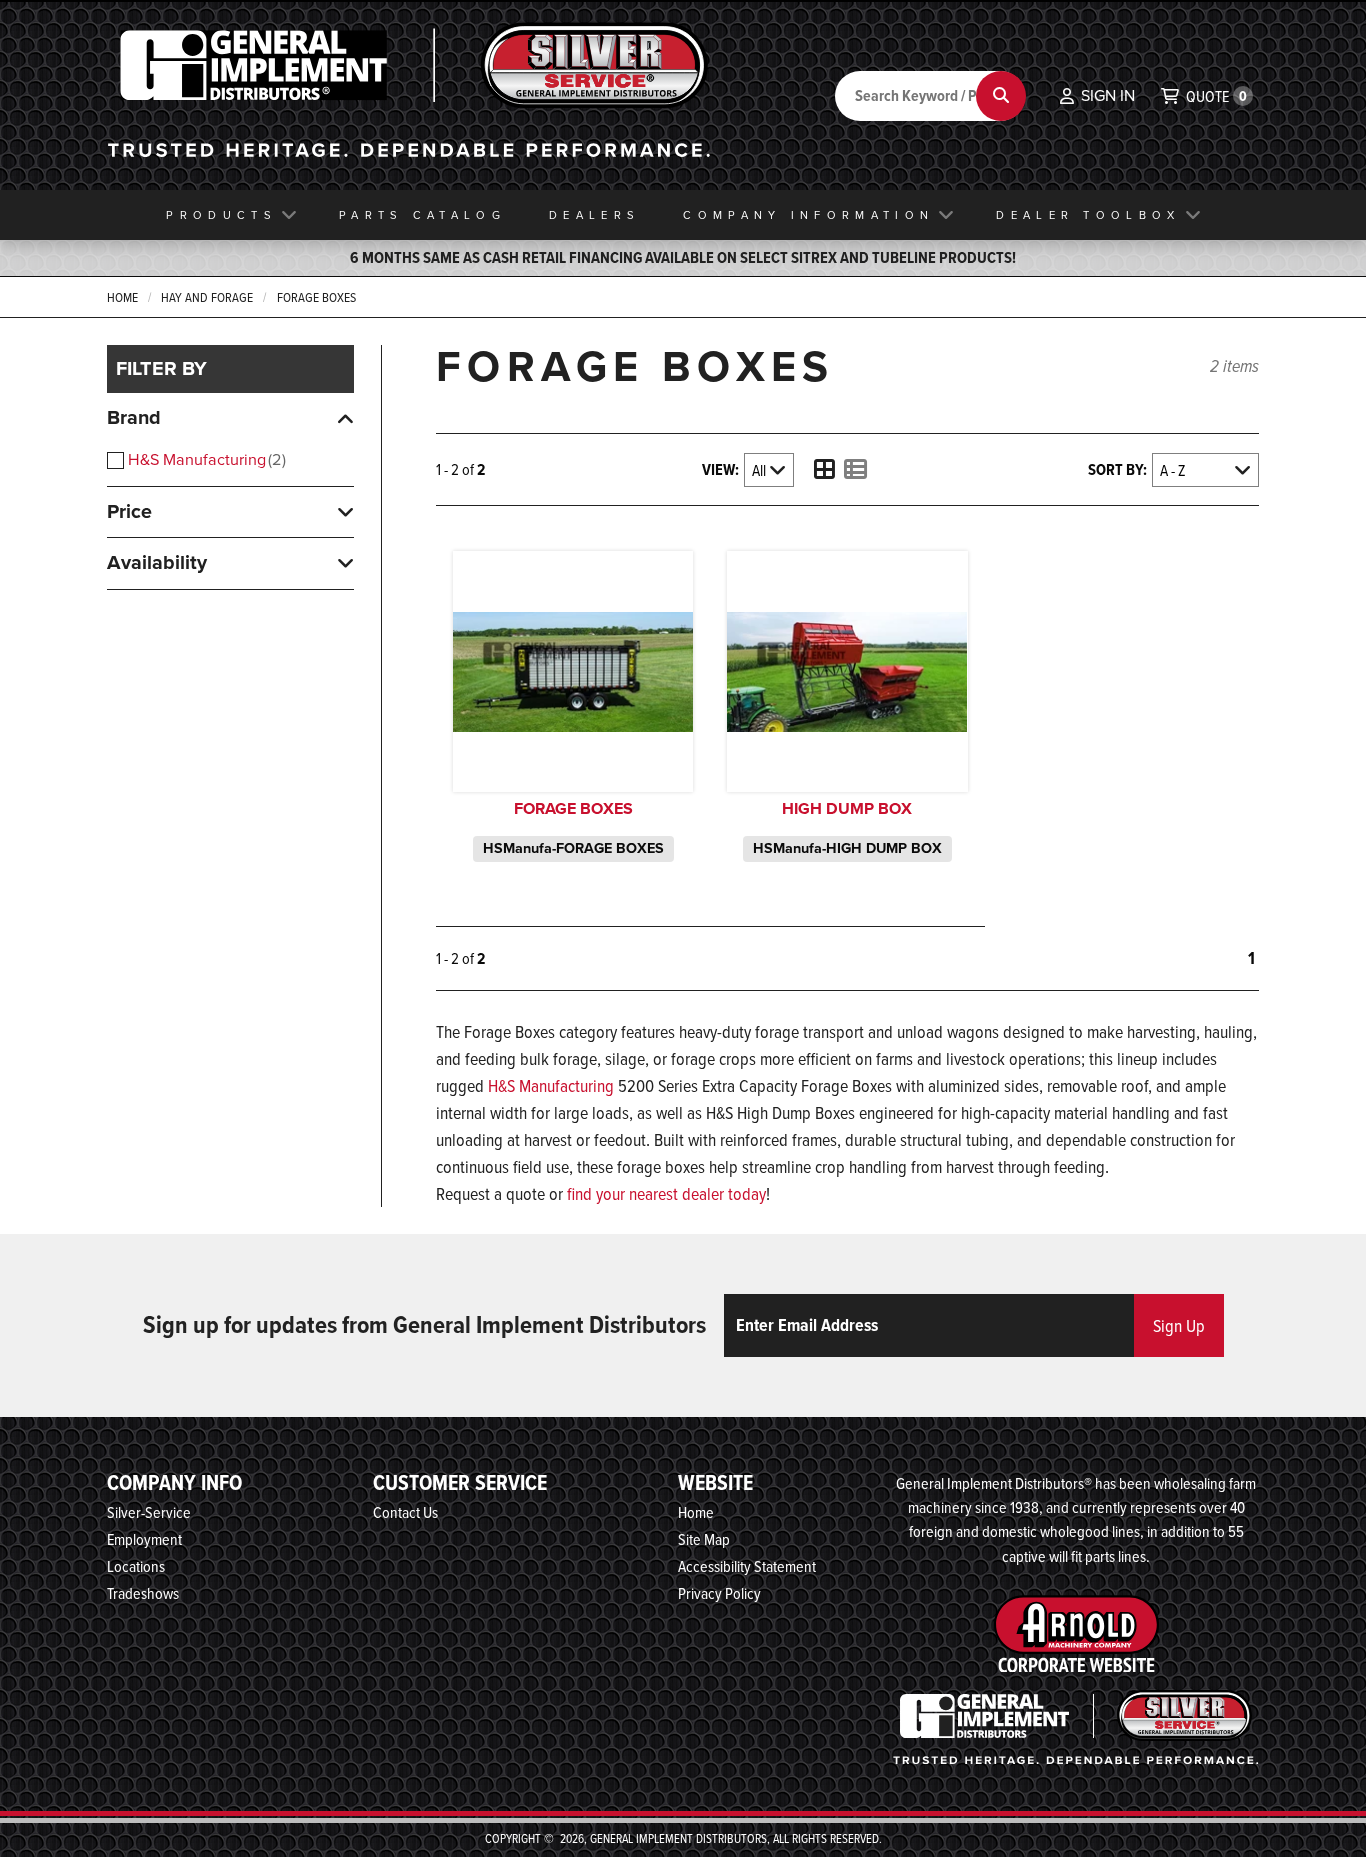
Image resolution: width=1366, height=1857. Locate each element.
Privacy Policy (719, 1593)
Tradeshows (143, 1593)
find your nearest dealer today (666, 1193)
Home (122, 297)
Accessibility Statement (747, 1566)
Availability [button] (157, 562)
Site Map (704, 1539)
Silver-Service (149, 1512)
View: (720, 469)
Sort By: (1117, 469)
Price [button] (129, 511)
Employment (144, 1539)
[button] (1097, 96)
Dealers (594, 215)
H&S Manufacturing (205, 459)
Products (221, 215)
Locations (136, 1566)
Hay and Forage (207, 297)
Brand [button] (134, 417)
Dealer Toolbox (1088, 215)
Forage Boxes (316, 297)
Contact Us (405, 1512)
